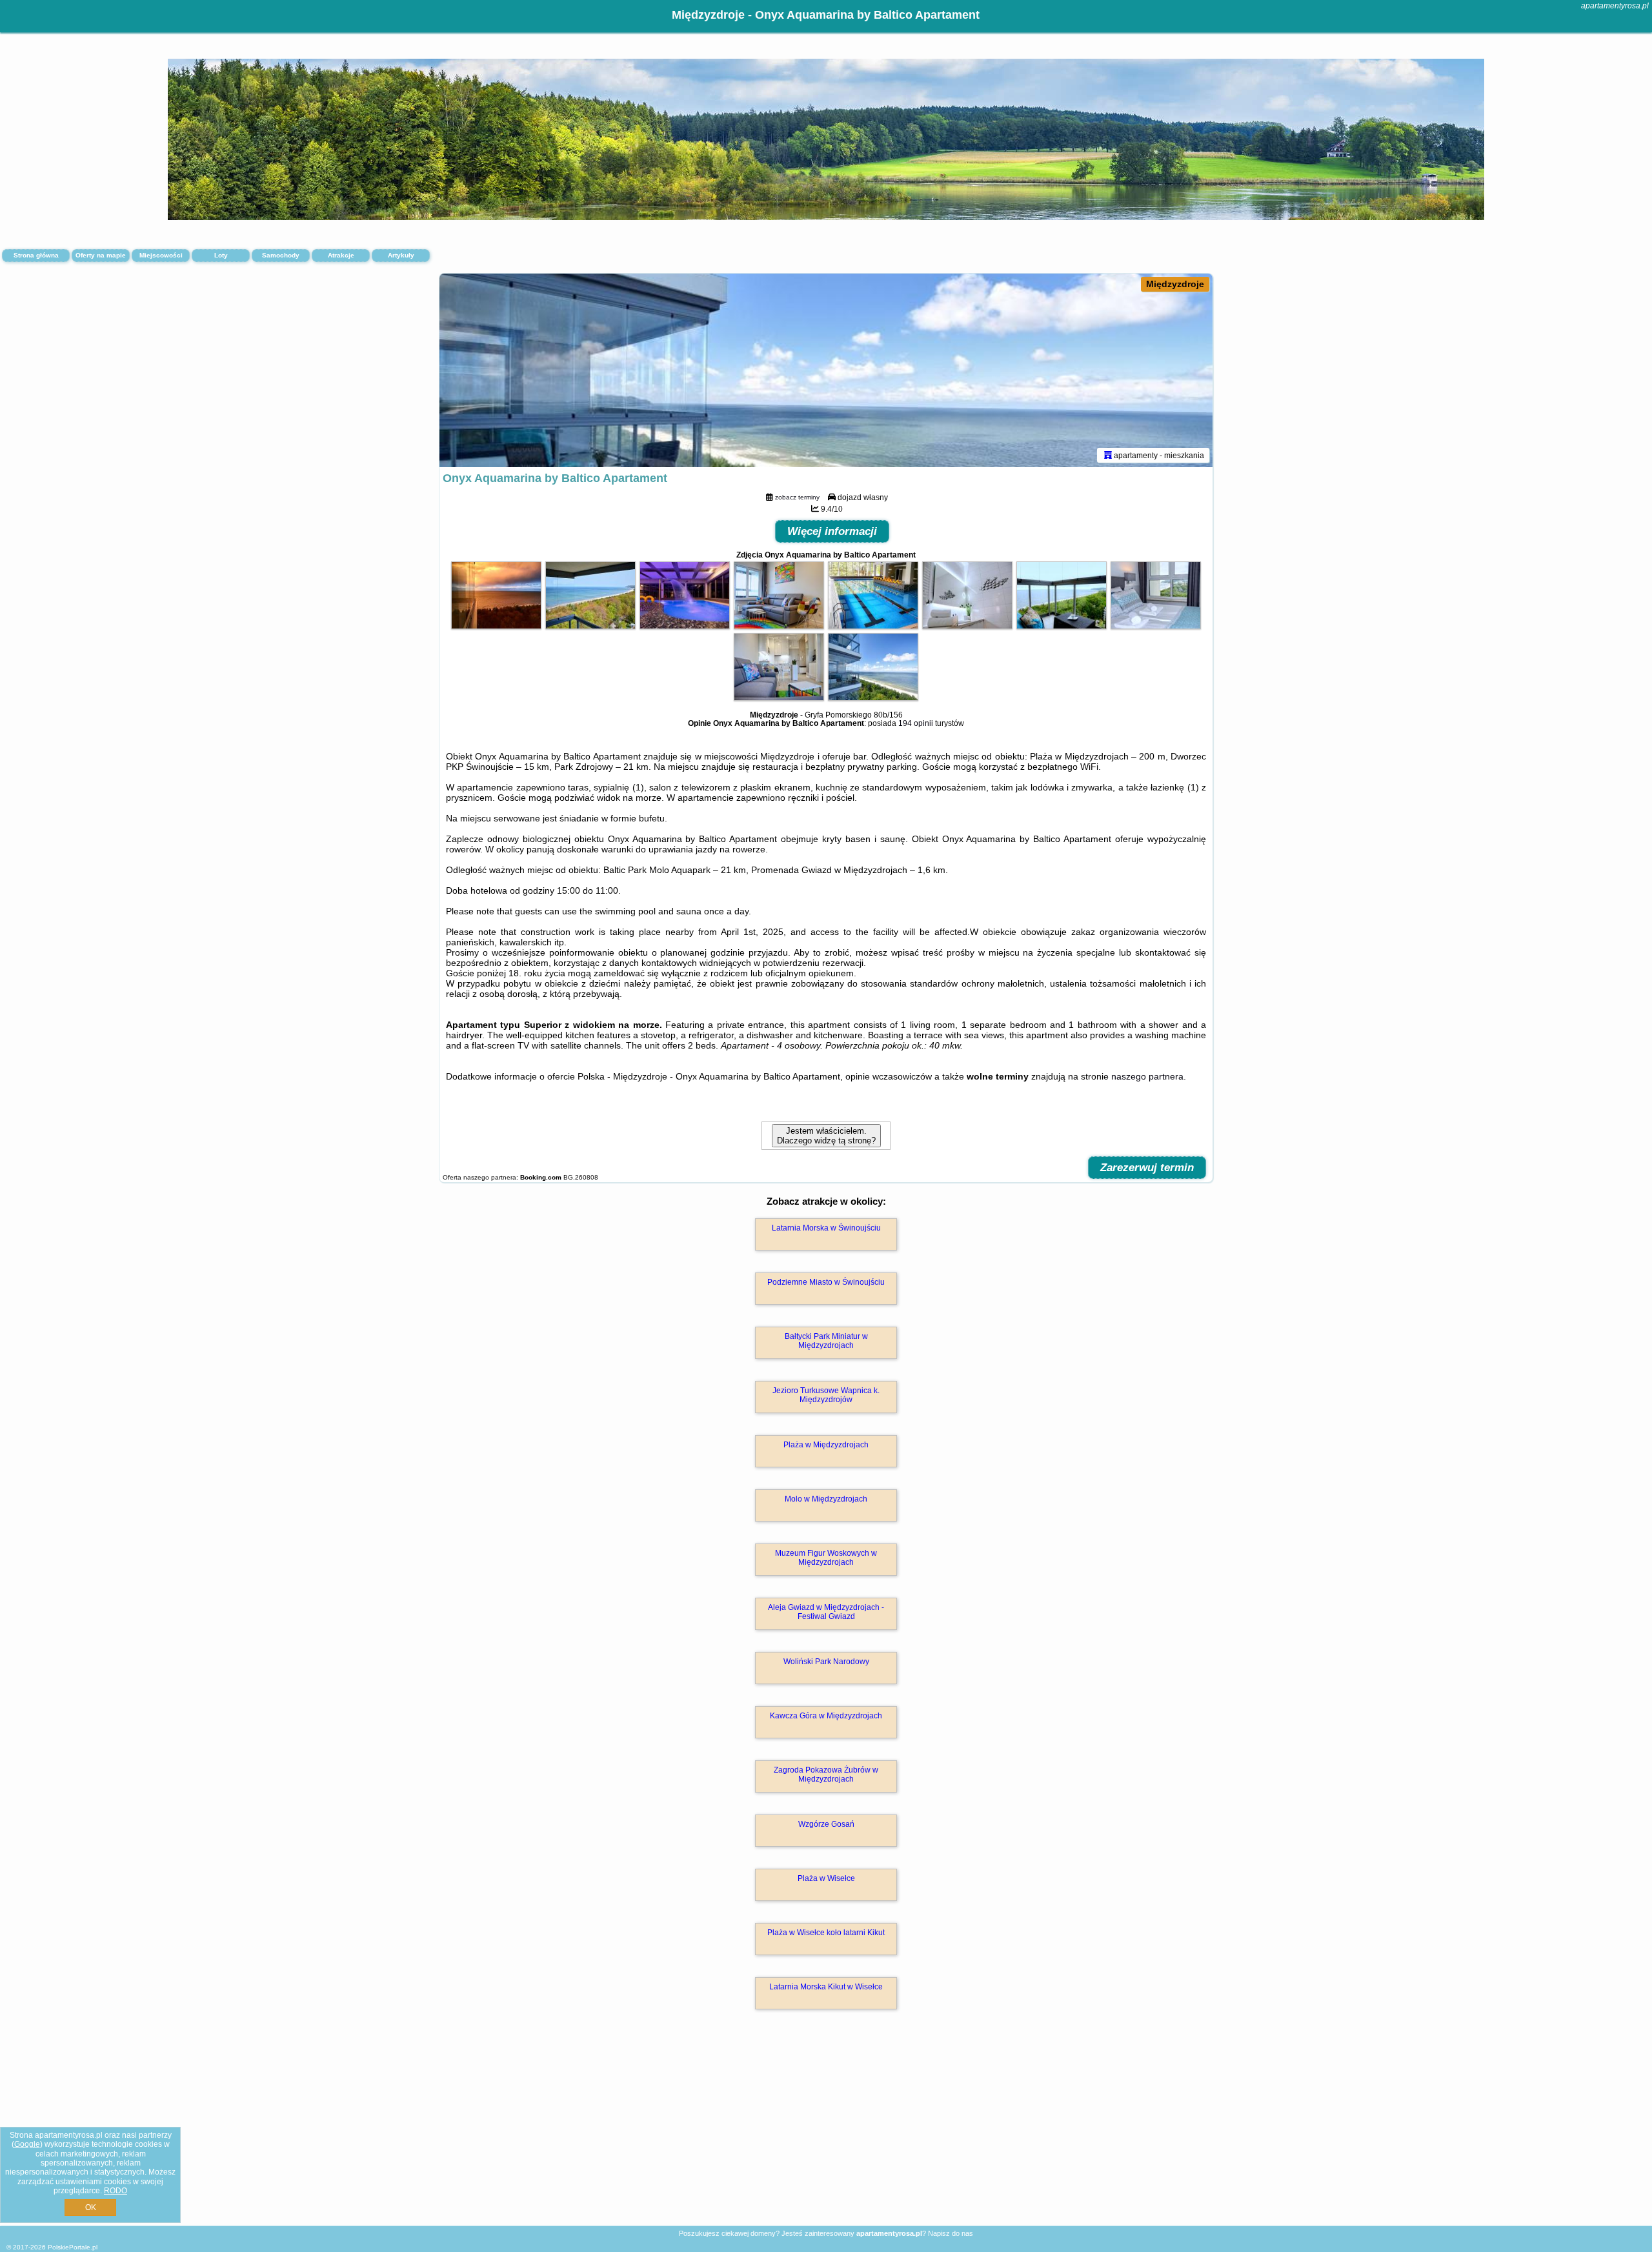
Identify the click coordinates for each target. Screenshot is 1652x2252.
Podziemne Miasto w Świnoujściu (826, 1282)
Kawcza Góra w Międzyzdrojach (826, 1716)
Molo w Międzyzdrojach (826, 1499)
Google (27, 2144)
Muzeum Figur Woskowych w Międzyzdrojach (826, 1558)
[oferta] (1108, 455)
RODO (116, 2191)
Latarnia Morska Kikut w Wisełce (826, 1987)
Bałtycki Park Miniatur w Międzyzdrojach (826, 1341)
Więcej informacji (832, 531)
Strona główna (36, 255)
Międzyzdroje (1175, 284)
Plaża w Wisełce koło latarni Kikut (826, 1933)
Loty (221, 255)
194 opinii (916, 723)
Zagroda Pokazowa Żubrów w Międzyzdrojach (826, 1774)
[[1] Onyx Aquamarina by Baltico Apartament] (826, 370)
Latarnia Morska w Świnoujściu (826, 1228)
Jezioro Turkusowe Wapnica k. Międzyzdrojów (826, 1395)
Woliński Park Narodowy (826, 1662)
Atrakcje (341, 255)
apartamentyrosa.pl (1615, 6)
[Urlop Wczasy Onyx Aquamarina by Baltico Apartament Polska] (496, 626)
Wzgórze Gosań (826, 1824)
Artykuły (401, 255)
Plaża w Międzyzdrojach (826, 1445)
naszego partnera (1147, 1076)
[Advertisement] (826, 2131)
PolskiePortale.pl (73, 2247)
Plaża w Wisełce (826, 1878)
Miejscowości (161, 255)
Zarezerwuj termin (1147, 1168)
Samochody (281, 255)
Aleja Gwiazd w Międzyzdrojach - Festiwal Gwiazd (826, 1612)
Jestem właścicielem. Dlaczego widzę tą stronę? (826, 1136)
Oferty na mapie (101, 255)
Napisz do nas (951, 2233)
